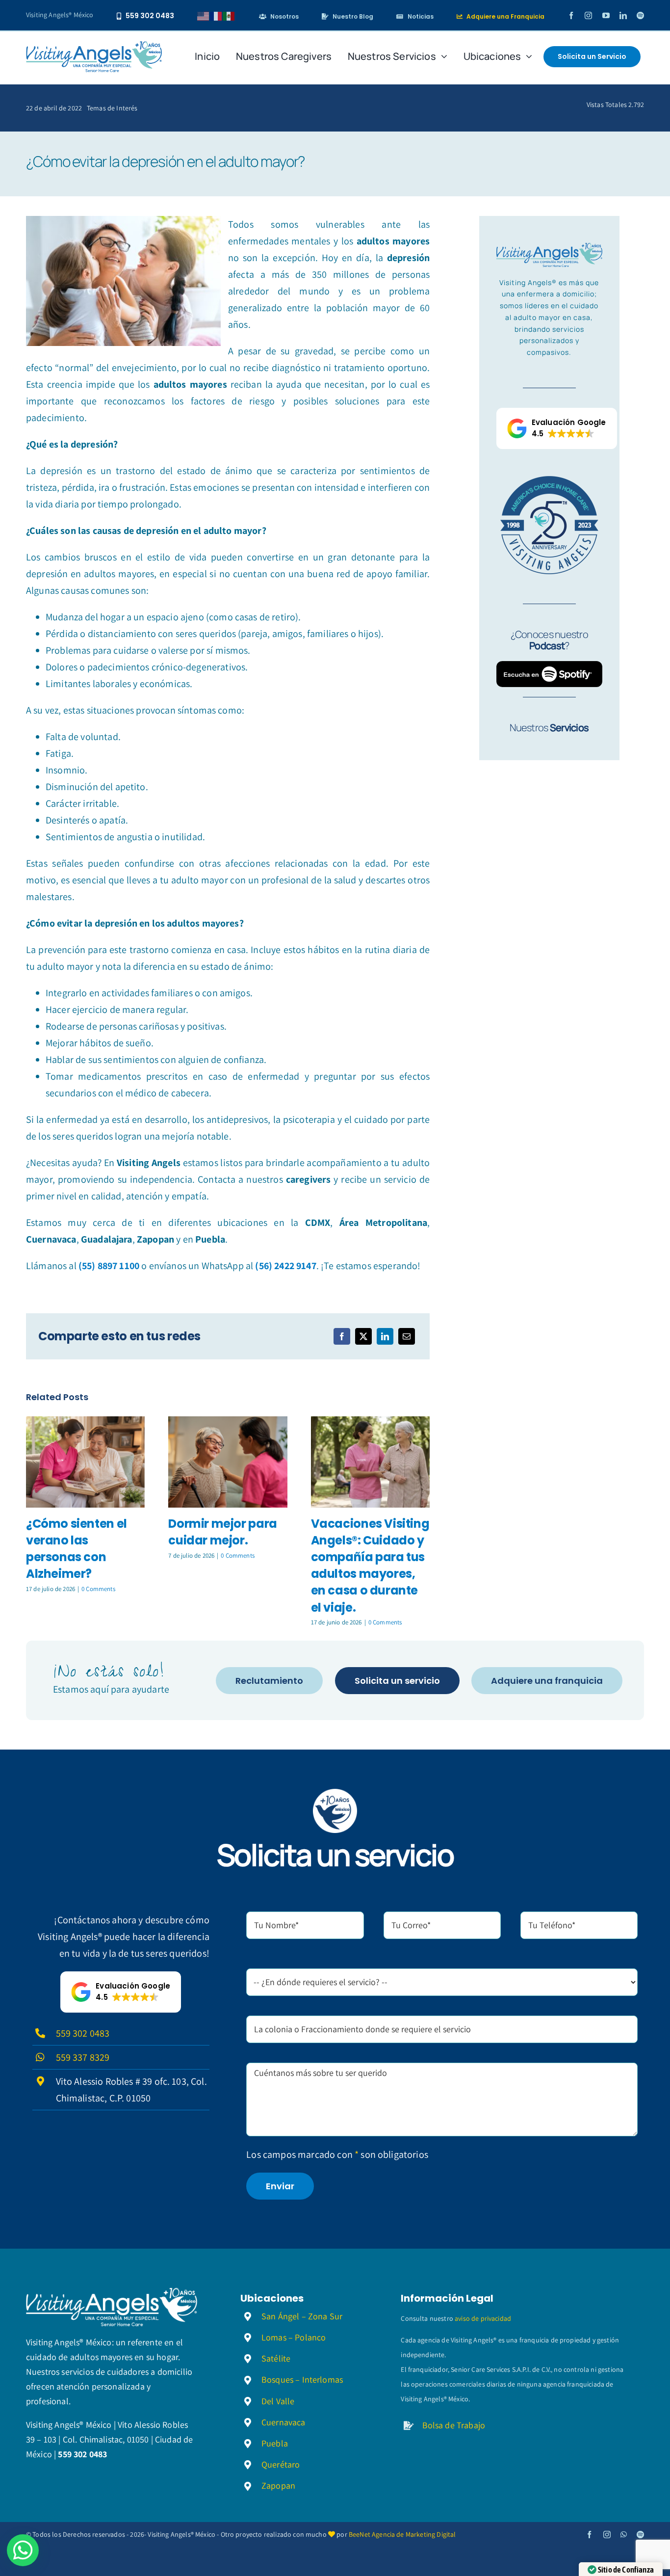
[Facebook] (342, 1336)
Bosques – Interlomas (302, 2379)
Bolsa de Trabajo (454, 2425)
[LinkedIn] (385, 1336)
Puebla (275, 2443)
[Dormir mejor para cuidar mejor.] (228, 1462)
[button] (557, 428)
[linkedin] (623, 15)
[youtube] (606, 15)
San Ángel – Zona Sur (302, 2316)
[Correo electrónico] (407, 1336)
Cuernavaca (283, 2422)
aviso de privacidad (483, 2318)
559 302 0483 (83, 2033)
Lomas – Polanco (294, 2337)
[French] (216, 15)
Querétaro (281, 2464)
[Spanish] (229, 15)
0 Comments (98, 1589)
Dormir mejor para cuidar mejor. (222, 1532)
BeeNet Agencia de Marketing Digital (402, 2534)
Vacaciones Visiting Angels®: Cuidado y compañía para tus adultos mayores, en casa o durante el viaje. (370, 1565)
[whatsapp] (624, 2535)
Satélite (276, 2358)
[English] (204, 15)
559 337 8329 (83, 2057)
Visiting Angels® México (60, 15)
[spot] (94, 46)
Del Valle (278, 2401)
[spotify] (640, 15)
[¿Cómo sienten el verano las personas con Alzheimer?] (85, 1462)
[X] (363, 1336)
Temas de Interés (112, 108)
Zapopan (278, 2485)
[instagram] (588, 15)
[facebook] (571, 15)
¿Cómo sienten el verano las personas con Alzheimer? (77, 1549)
